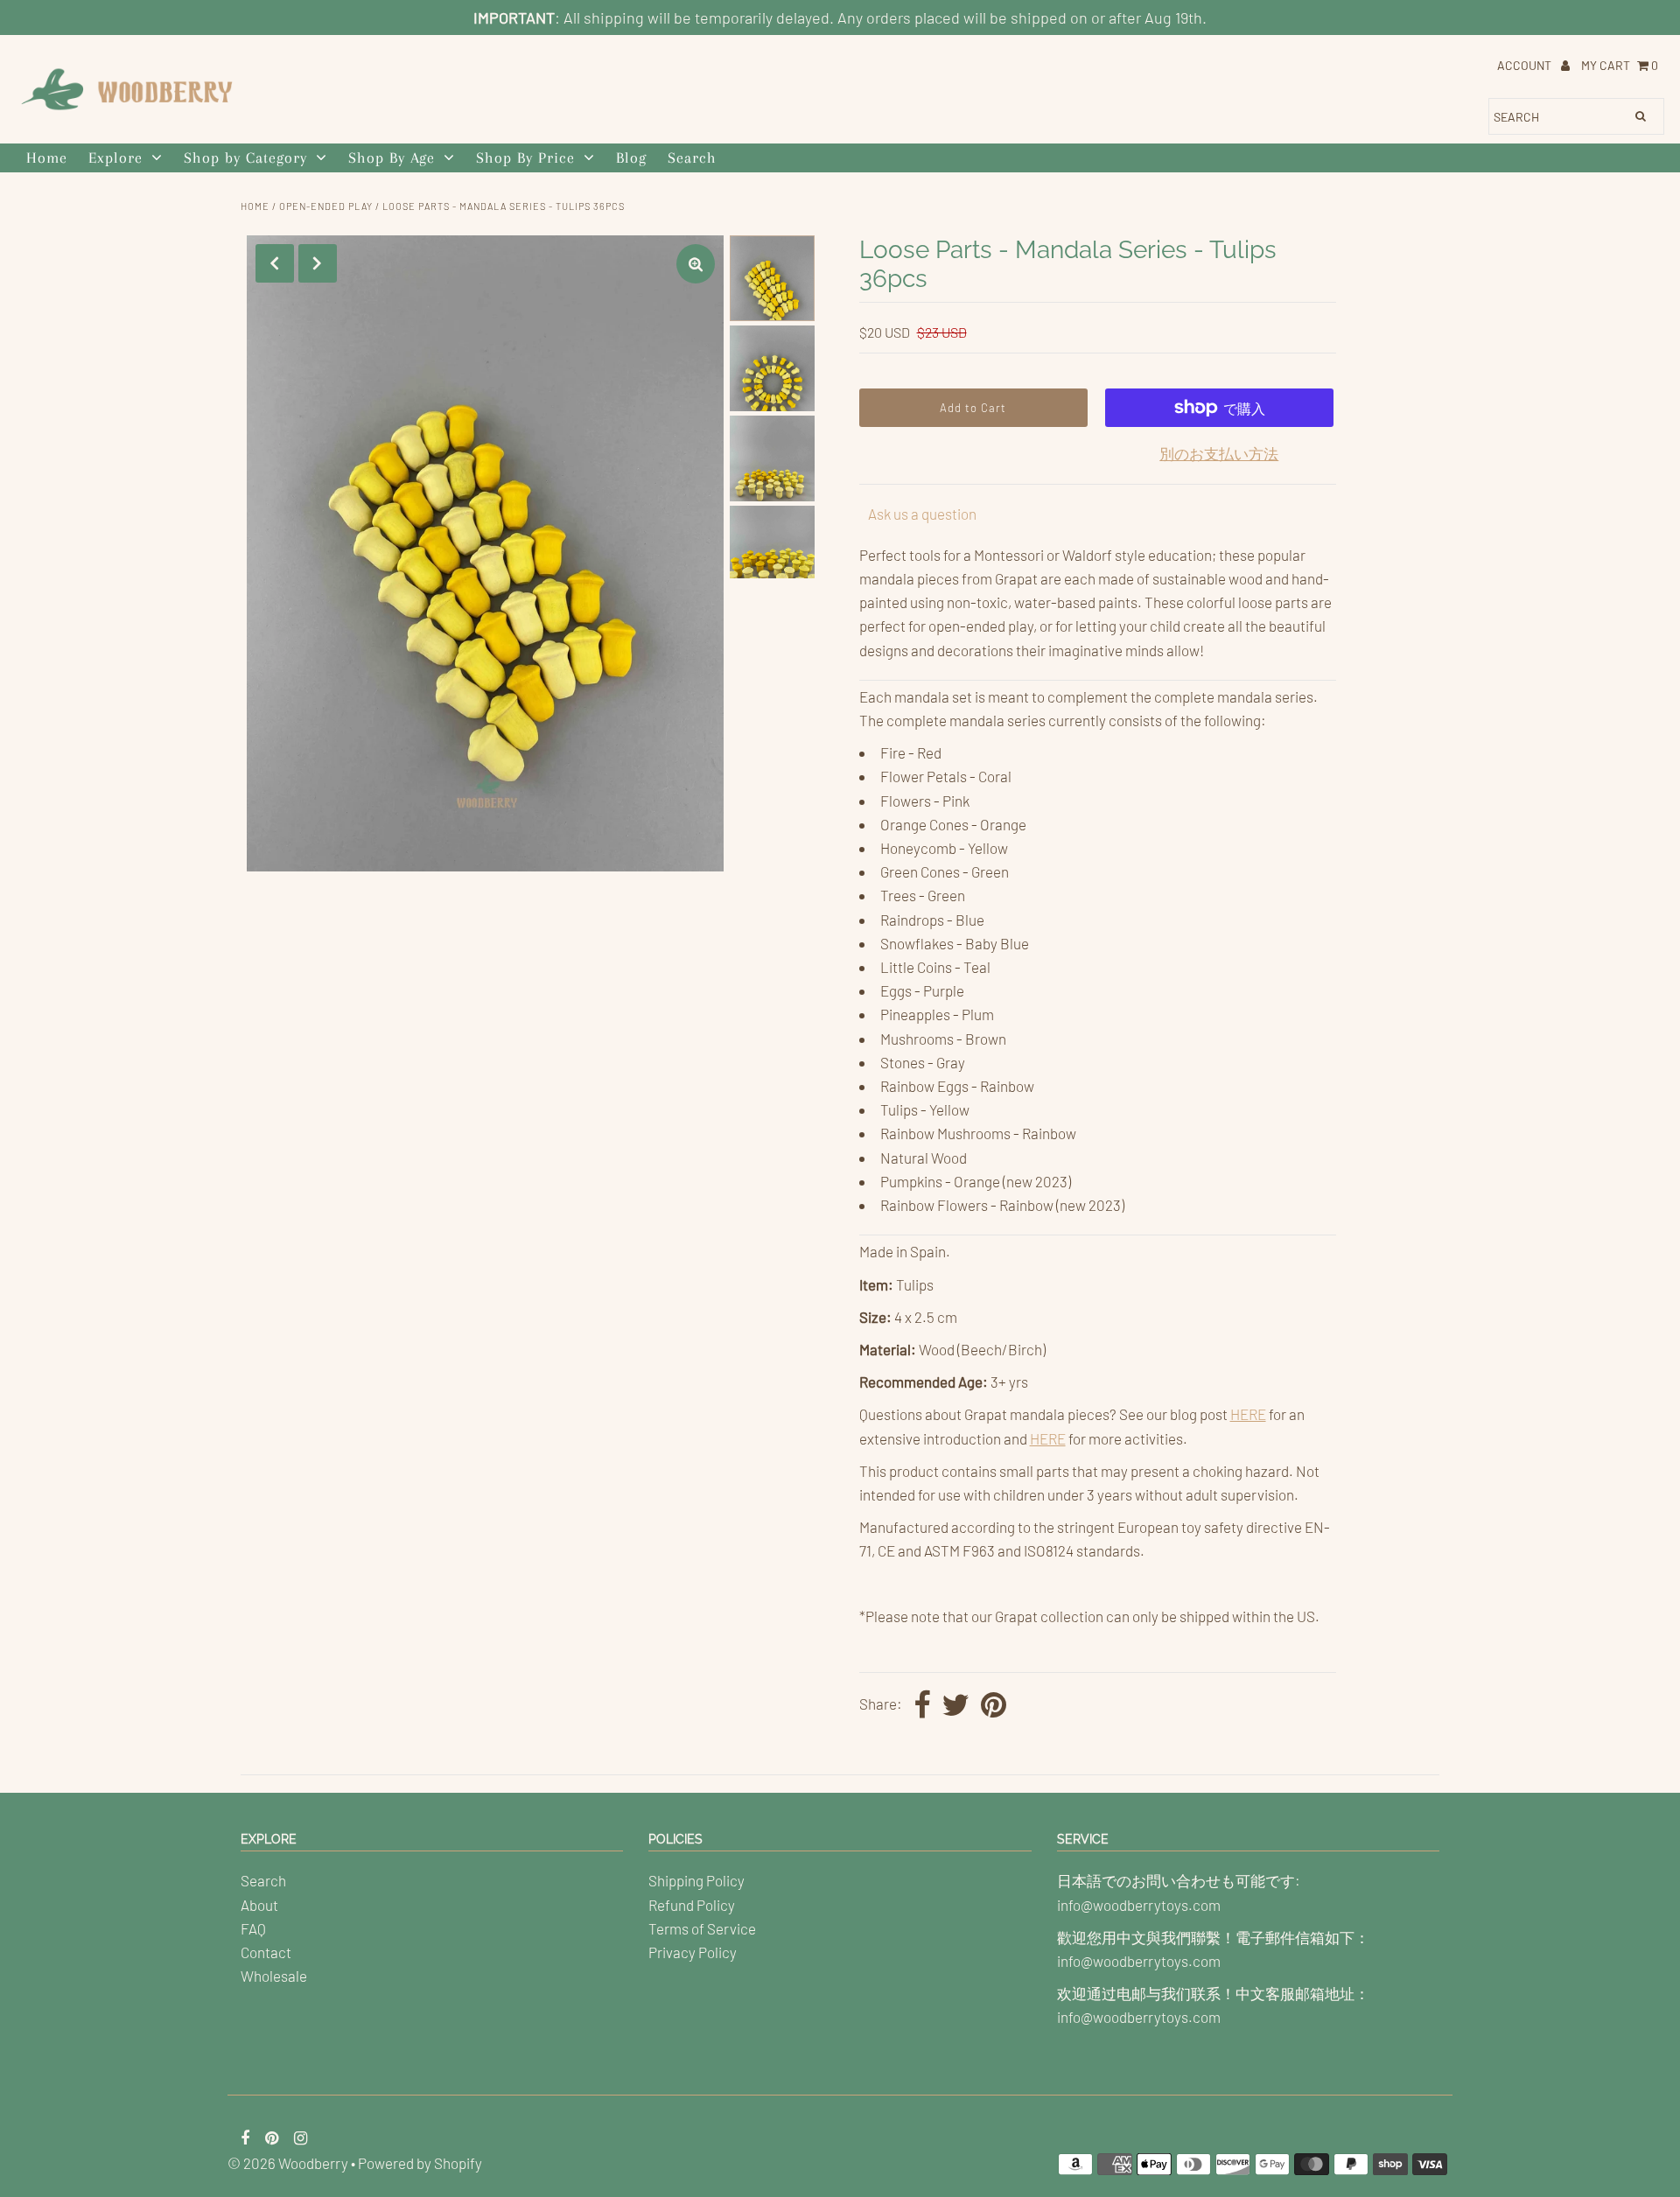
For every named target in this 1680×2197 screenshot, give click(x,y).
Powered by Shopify (420, 2163)
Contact (266, 1952)
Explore (115, 157)
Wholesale (274, 1976)
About (259, 1905)
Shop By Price (525, 157)
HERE (1248, 1414)
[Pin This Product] (994, 1706)
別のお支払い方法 (1219, 453)
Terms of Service (702, 1928)
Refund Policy (692, 1905)
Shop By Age (392, 157)
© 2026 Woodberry (288, 2163)
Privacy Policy (693, 1952)
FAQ (253, 1928)
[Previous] (275, 263)
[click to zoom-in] (696, 264)
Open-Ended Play (326, 206)
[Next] (318, 263)
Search (692, 157)
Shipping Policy (696, 1880)
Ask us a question (922, 514)
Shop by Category (245, 157)
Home (47, 157)
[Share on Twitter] (955, 1706)
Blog (631, 157)
